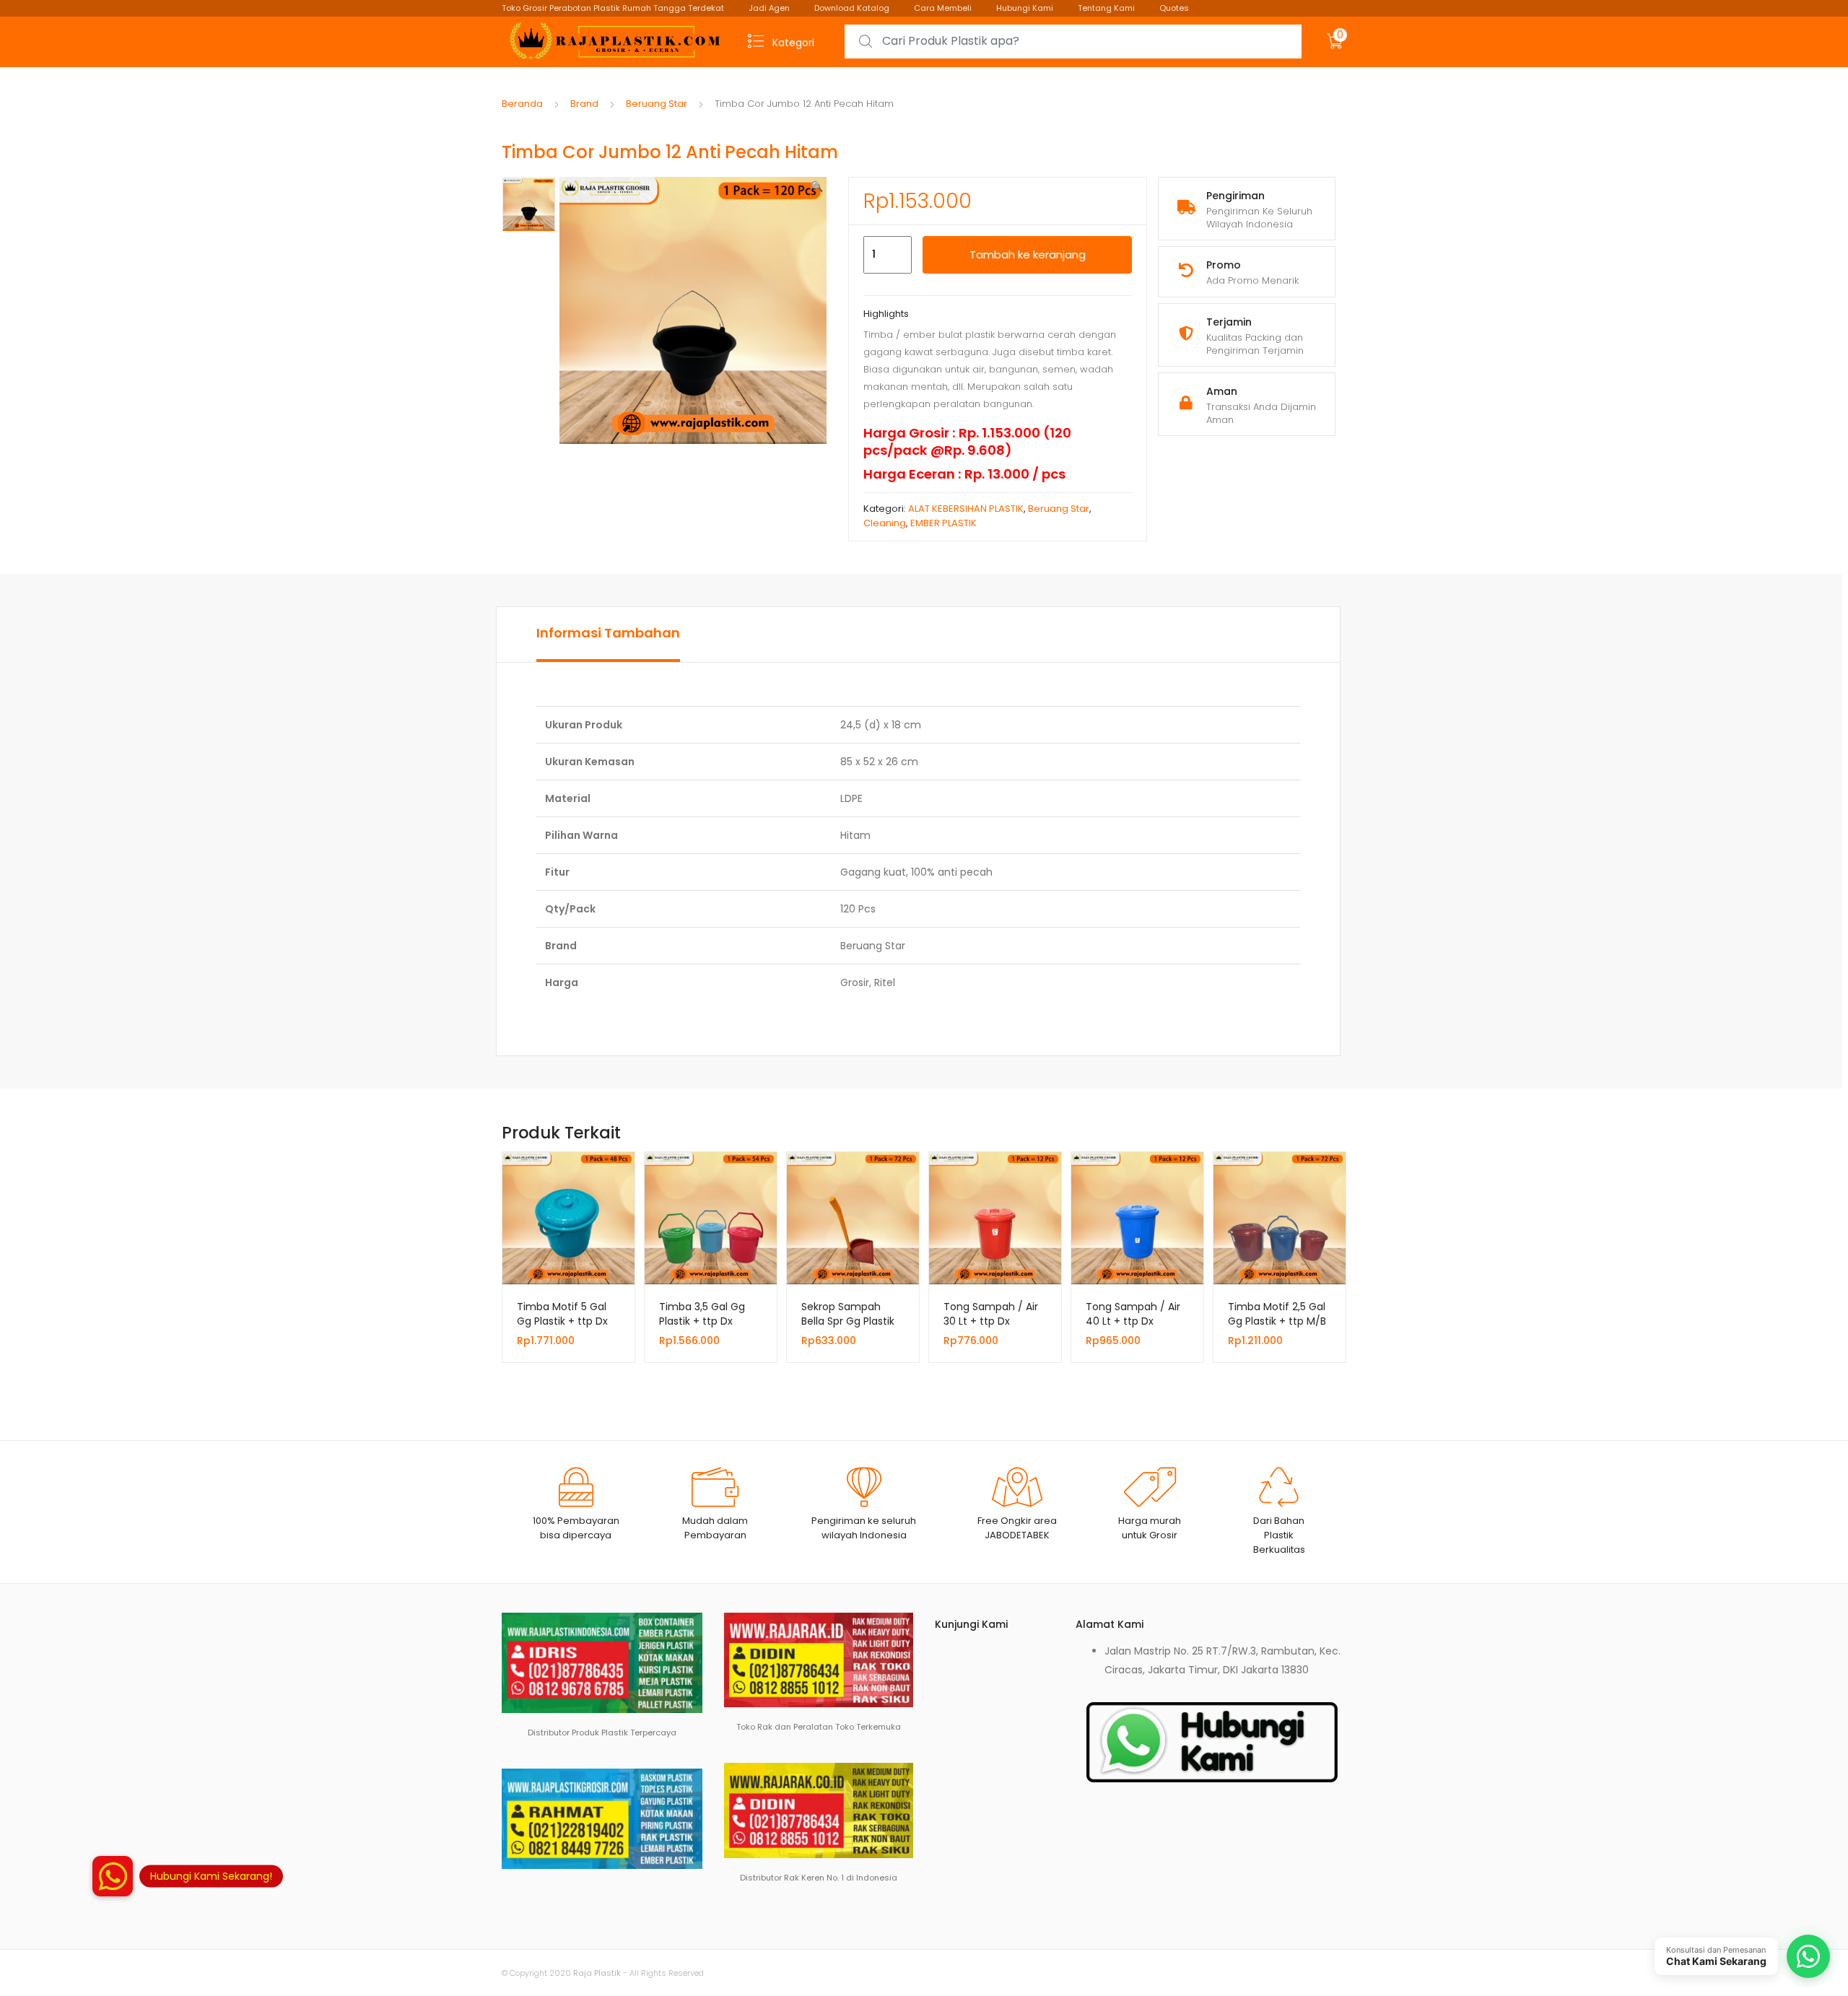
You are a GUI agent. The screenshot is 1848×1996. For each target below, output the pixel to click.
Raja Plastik (597, 1973)
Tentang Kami (1106, 8)
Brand (584, 104)
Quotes (1174, 8)
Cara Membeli (943, 8)
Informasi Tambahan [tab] (608, 633)
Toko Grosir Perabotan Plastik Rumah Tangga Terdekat (613, 8)
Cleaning (885, 523)
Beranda (522, 104)
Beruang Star (657, 104)
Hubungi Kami (1025, 8)
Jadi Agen (769, 8)
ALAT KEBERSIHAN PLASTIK (966, 509)
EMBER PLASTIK (943, 523)
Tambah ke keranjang (1028, 254)
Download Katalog (852, 8)
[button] (817, 186)
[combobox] (1073, 42)
